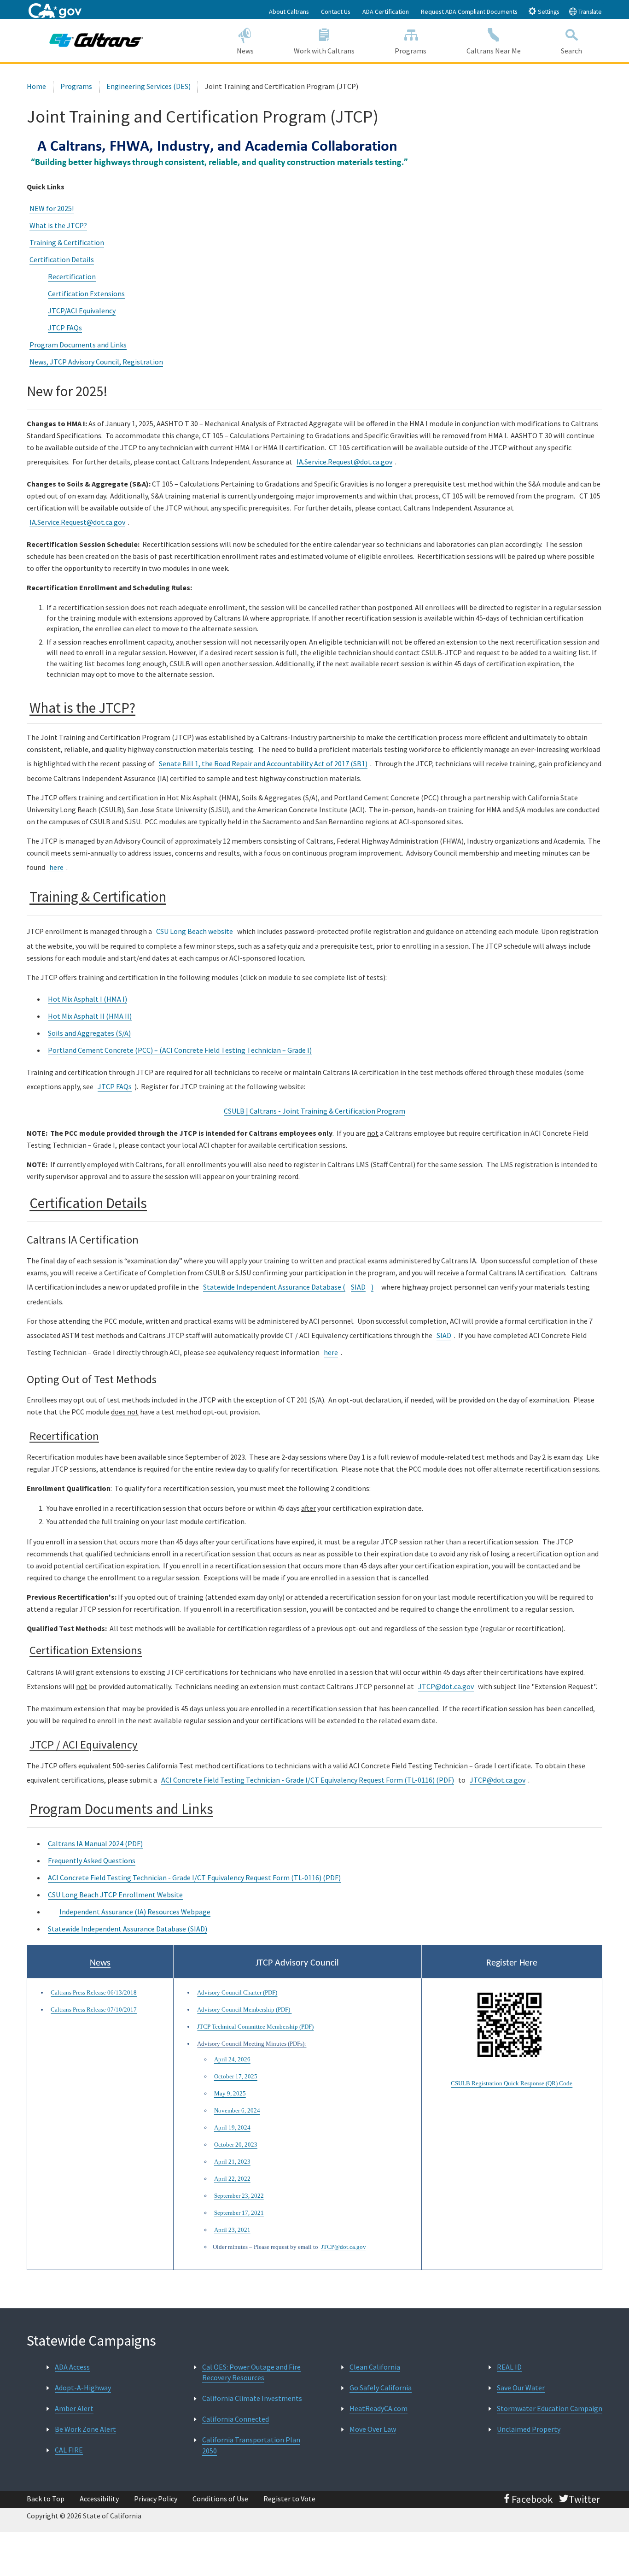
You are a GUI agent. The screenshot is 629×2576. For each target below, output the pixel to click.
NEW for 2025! (52, 208)
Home (36, 86)
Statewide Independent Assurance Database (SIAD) (128, 1929)
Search (571, 51)
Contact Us (336, 12)
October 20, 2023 (236, 2145)
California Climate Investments (252, 2398)
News (245, 51)
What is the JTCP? (58, 225)
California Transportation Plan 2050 (251, 2445)
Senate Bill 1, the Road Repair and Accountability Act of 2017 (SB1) (263, 763)
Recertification (72, 276)
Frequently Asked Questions (92, 1860)
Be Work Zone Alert (85, 2429)
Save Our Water (521, 2388)
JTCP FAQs (65, 328)
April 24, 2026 (232, 2059)
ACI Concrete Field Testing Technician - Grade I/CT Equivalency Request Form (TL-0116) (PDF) (308, 1780)
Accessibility (99, 2499)
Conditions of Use (220, 2499)
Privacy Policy (156, 2499)
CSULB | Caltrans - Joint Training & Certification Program (314, 1111)
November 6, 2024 (237, 2110)
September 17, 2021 (239, 2213)
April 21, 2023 (232, 2162)
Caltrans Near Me (494, 51)
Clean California (375, 2367)
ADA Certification (386, 12)
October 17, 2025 (236, 2076)
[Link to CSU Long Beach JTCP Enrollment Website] (52, 1913)
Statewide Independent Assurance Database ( (274, 1287)
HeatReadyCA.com (379, 2408)
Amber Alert (74, 2408)
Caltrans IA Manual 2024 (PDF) (95, 1843)
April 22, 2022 (232, 2179)
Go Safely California (381, 2388)
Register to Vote (289, 2499)
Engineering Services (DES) (149, 86)
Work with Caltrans (324, 51)
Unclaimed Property (529, 2429)
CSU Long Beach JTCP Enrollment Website (115, 1895)
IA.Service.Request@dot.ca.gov (344, 462)
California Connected (236, 2419)
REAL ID (509, 2367)
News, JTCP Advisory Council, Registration (96, 362)
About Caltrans (289, 12)
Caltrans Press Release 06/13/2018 (94, 1992)
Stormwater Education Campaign (550, 2408)
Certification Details (62, 259)
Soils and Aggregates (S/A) (89, 1033)
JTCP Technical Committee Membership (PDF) (255, 2027)
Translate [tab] (589, 12)
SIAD (358, 1287)
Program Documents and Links (78, 345)
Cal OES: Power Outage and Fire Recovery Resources (251, 2372)
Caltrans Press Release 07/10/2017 (94, 2010)
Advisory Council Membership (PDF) (244, 2010)
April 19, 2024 (232, 2127)
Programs (411, 51)
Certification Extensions (86, 293)
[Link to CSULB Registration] (512, 2026)
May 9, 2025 (230, 2093)
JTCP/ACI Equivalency (82, 311)
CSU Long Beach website (195, 931)
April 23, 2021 (232, 2230)
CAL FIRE (69, 2450)
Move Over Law (373, 2429)
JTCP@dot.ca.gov (446, 1686)
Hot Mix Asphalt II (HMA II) (90, 1016)
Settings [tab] (548, 12)
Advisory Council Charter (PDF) (237, 1992)
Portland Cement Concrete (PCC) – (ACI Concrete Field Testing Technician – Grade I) (180, 1050)
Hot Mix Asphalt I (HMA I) (87, 999)
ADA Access (72, 2367)
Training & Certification (67, 242)
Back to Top (46, 2499)
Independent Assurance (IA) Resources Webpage (135, 1912)
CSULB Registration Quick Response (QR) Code (512, 2083)
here (56, 867)
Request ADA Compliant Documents (469, 12)
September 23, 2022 (239, 2196)
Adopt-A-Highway (83, 2388)
